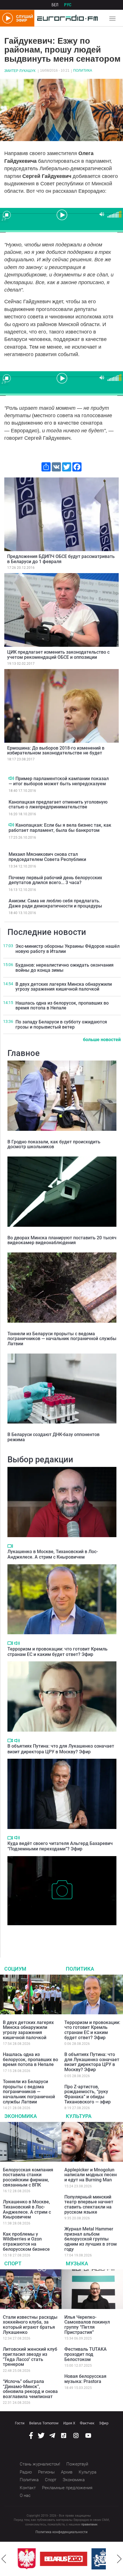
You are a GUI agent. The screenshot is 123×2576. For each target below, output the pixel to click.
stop (7, 215)
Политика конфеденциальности (61, 2532)
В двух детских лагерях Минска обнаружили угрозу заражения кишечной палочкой (64, 987)
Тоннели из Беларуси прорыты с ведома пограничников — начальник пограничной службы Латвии (62, 1339)
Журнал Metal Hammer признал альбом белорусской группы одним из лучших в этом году (91, 2239)
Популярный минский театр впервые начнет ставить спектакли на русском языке (89, 2204)
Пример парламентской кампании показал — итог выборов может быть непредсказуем (59, 781)
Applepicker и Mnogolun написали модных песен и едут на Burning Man (91, 2175)
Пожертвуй (77, 2464)
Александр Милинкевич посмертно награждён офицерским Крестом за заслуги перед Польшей (57, 1934)
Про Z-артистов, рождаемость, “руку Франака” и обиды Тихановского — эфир (88, 2094)
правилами (89, 2524)
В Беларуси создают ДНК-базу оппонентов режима (53, 1437)
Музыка (77, 2263)
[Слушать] (11, 778)
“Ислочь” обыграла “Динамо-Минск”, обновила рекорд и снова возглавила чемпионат (30, 2389)
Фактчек (87, 2423)
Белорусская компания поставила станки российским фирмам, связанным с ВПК (28, 2177)
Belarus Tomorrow (44, 2423)
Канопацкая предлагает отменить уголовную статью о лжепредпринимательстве (58, 805)
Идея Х (69, 2423)
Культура (79, 2116)
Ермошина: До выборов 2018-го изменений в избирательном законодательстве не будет (56, 751)
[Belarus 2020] (63, 2559)
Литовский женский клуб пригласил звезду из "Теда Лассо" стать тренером (30, 2357)
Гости (20, 2423)
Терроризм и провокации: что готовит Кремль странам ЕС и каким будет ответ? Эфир (57, 1652)
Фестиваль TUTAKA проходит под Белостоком (86, 2354)
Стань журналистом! (40, 2464)
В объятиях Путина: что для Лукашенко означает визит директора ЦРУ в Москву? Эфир (61, 1749)
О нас (25, 2495)
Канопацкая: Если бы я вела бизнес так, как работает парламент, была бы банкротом (60, 828)
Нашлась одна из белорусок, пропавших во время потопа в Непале (62, 1006)
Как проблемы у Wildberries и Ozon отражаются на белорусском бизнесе (26, 2242)
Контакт (28, 2488)
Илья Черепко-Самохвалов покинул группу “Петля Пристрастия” (87, 2325)
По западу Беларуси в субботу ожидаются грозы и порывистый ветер (61, 1024)
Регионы (46, 2472)
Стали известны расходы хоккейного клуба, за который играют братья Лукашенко (30, 2325)
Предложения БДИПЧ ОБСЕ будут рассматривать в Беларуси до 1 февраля (61, 559)
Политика (83, 71)
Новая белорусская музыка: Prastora (85, 2379)
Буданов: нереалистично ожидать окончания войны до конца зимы (65, 968)
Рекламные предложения (67, 2488)
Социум (15, 1969)
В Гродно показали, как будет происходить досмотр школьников (54, 1144)
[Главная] (66, 18)
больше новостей (102, 1040)
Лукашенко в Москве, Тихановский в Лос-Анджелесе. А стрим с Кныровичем (53, 1554)
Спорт (13, 2263)
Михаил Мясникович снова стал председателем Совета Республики (47, 857)
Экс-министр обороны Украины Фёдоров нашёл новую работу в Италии (68, 949)
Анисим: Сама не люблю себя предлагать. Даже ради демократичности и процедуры (55, 903)
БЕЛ (55, 5)
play (61, 214)
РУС (68, 5)
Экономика (21, 2116)
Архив (67, 2472)
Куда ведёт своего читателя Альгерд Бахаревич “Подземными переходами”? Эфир (60, 1846)
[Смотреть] (10, 1546)
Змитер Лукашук (20, 71)
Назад (4, 2559)
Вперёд (119, 2559)
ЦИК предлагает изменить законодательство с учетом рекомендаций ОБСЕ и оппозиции (58, 655)
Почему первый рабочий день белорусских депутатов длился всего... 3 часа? (55, 880)
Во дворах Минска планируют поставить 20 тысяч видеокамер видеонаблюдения (62, 1240)
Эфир (104, 2423)
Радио (26, 2472)
